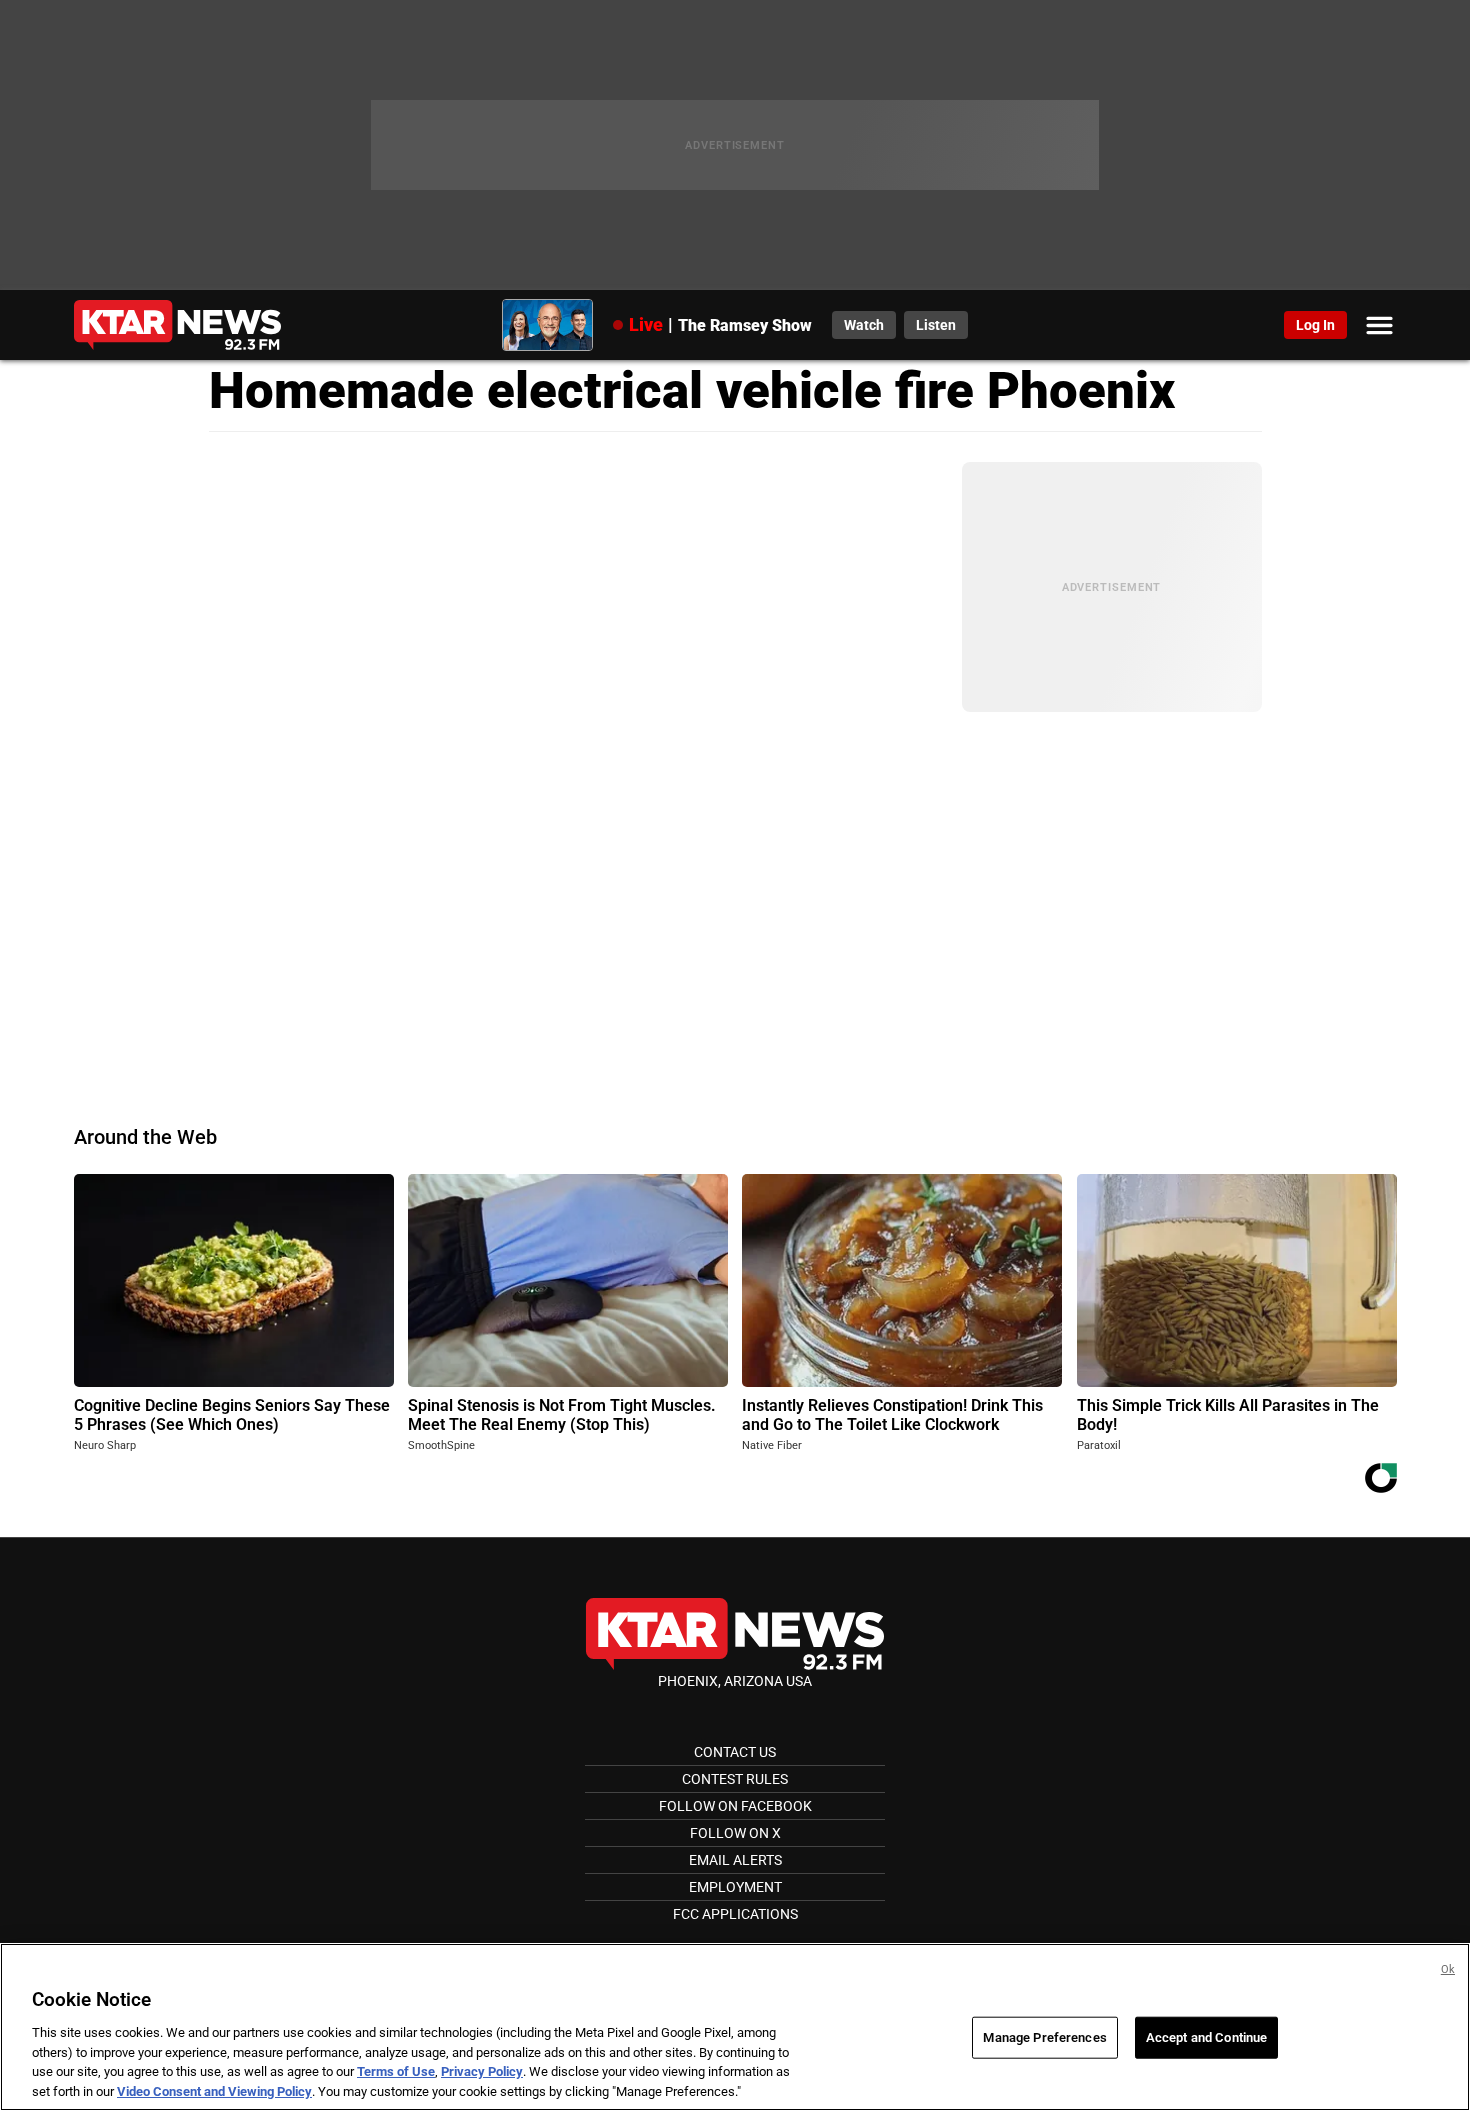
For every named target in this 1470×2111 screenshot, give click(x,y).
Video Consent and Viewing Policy (214, 2090)
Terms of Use (396, 2071)
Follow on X (735, 1833)
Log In (1315, 325)
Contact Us (735, 1752)
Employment (735, 1887)
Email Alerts (735, 1860)
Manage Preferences (1044, 2037)
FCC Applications (735, 1914)
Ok (1448, 1969)
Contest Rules (735, 1779)
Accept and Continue (1206, 2037)
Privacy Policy (482, 2071)
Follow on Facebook (735, 1806)
